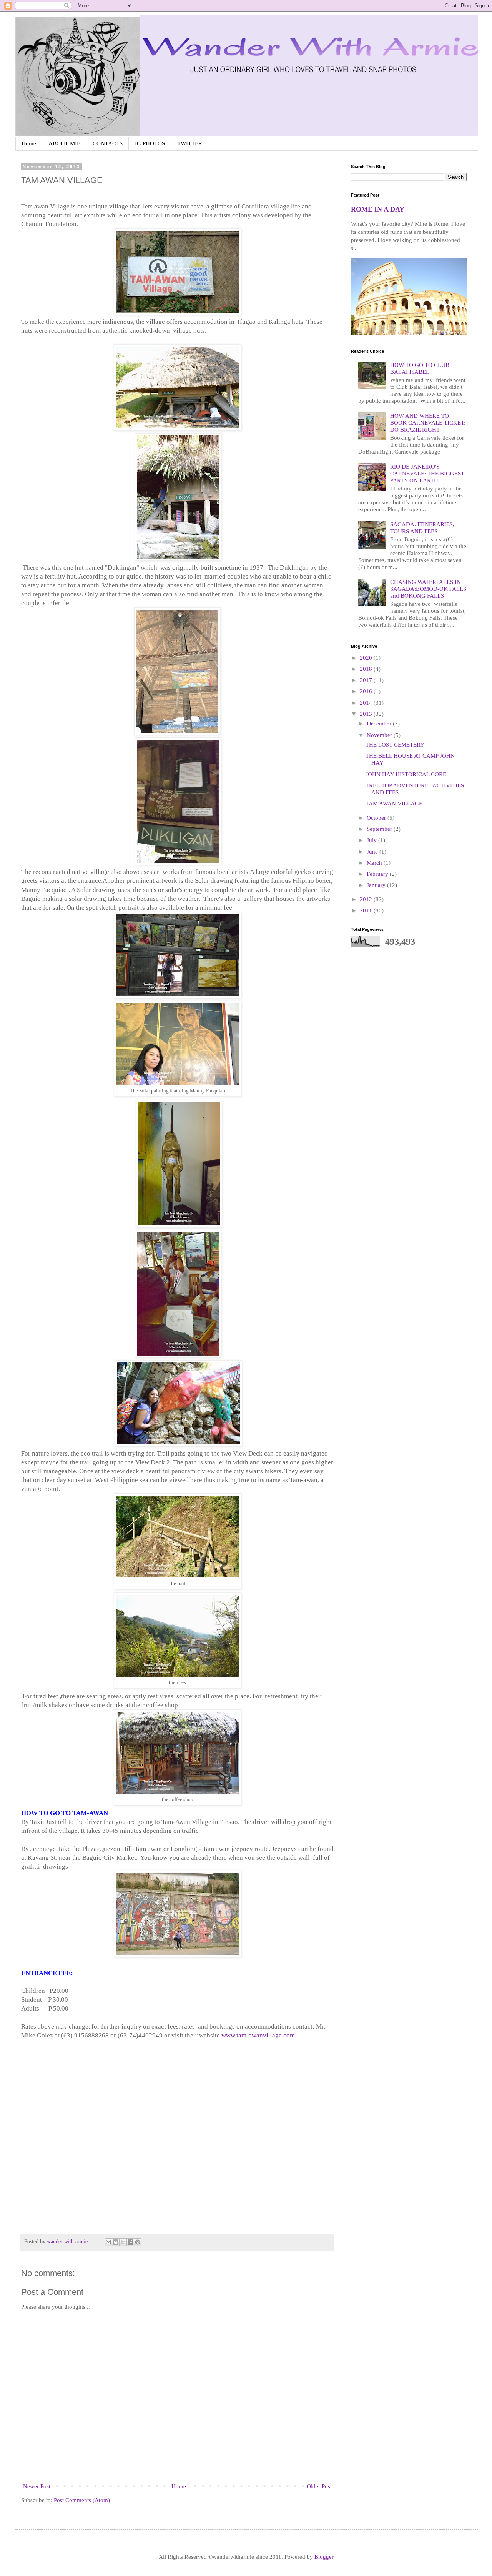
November (380, 735)
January (377, 885)
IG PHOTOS (150, 143)
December (380, 724)
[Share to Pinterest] (138, 2242)
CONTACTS (108, 143)
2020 (367, 658)
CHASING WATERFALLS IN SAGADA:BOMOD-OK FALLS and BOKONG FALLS (428, 589)
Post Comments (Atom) (82, 2500)
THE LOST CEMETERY (395, 745)
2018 (367, 669)
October (377, 818)
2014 (367, 703)
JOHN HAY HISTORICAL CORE (406, 774)
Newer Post (37, 2486)
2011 (367, 910)
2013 (367, 714)
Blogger (324, 2557)
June (373, 852)
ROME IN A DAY (378, 209)
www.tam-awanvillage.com (258, 2035)
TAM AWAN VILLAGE (394, 804)
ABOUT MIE (64, 143)
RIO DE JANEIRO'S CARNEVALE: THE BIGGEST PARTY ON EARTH (427, 474)
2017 (367, 680)
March (375, 863)
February (378, 874)
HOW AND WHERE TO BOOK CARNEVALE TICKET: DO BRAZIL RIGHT (428, 423)
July (372, 840)
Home (29, 143)
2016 (367, 691)
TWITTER (190, 143)
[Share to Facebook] (130, 2242)
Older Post (319, 2486)
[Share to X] (123, 2242)
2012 (367, 899)
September (380, 829)
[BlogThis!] (116, 2242)
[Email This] (108, 2242)
